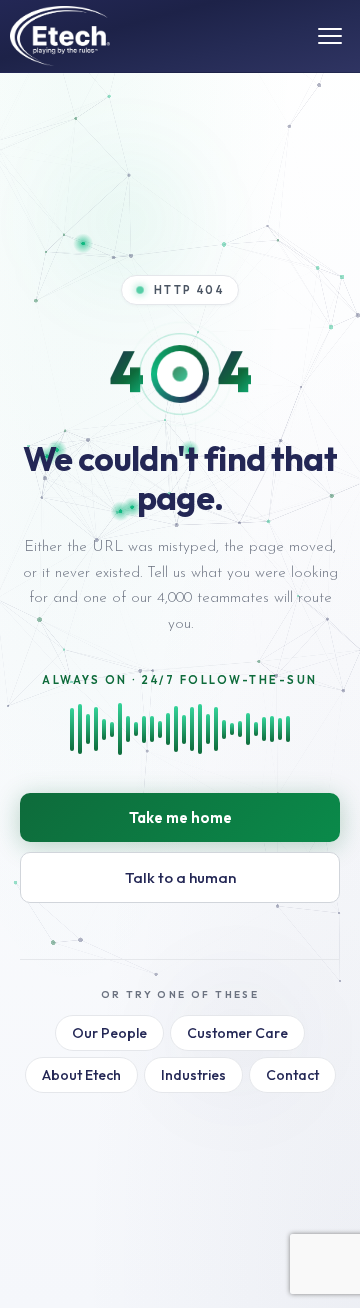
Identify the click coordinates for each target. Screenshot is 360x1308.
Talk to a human (180, 877)
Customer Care (237, 1033)
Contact (292, 1075)
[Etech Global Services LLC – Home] (60, 36)
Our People (109, 1033)
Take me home (180, 817)
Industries (193, 1075)
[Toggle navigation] (330, 36)
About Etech (81, 1075)
